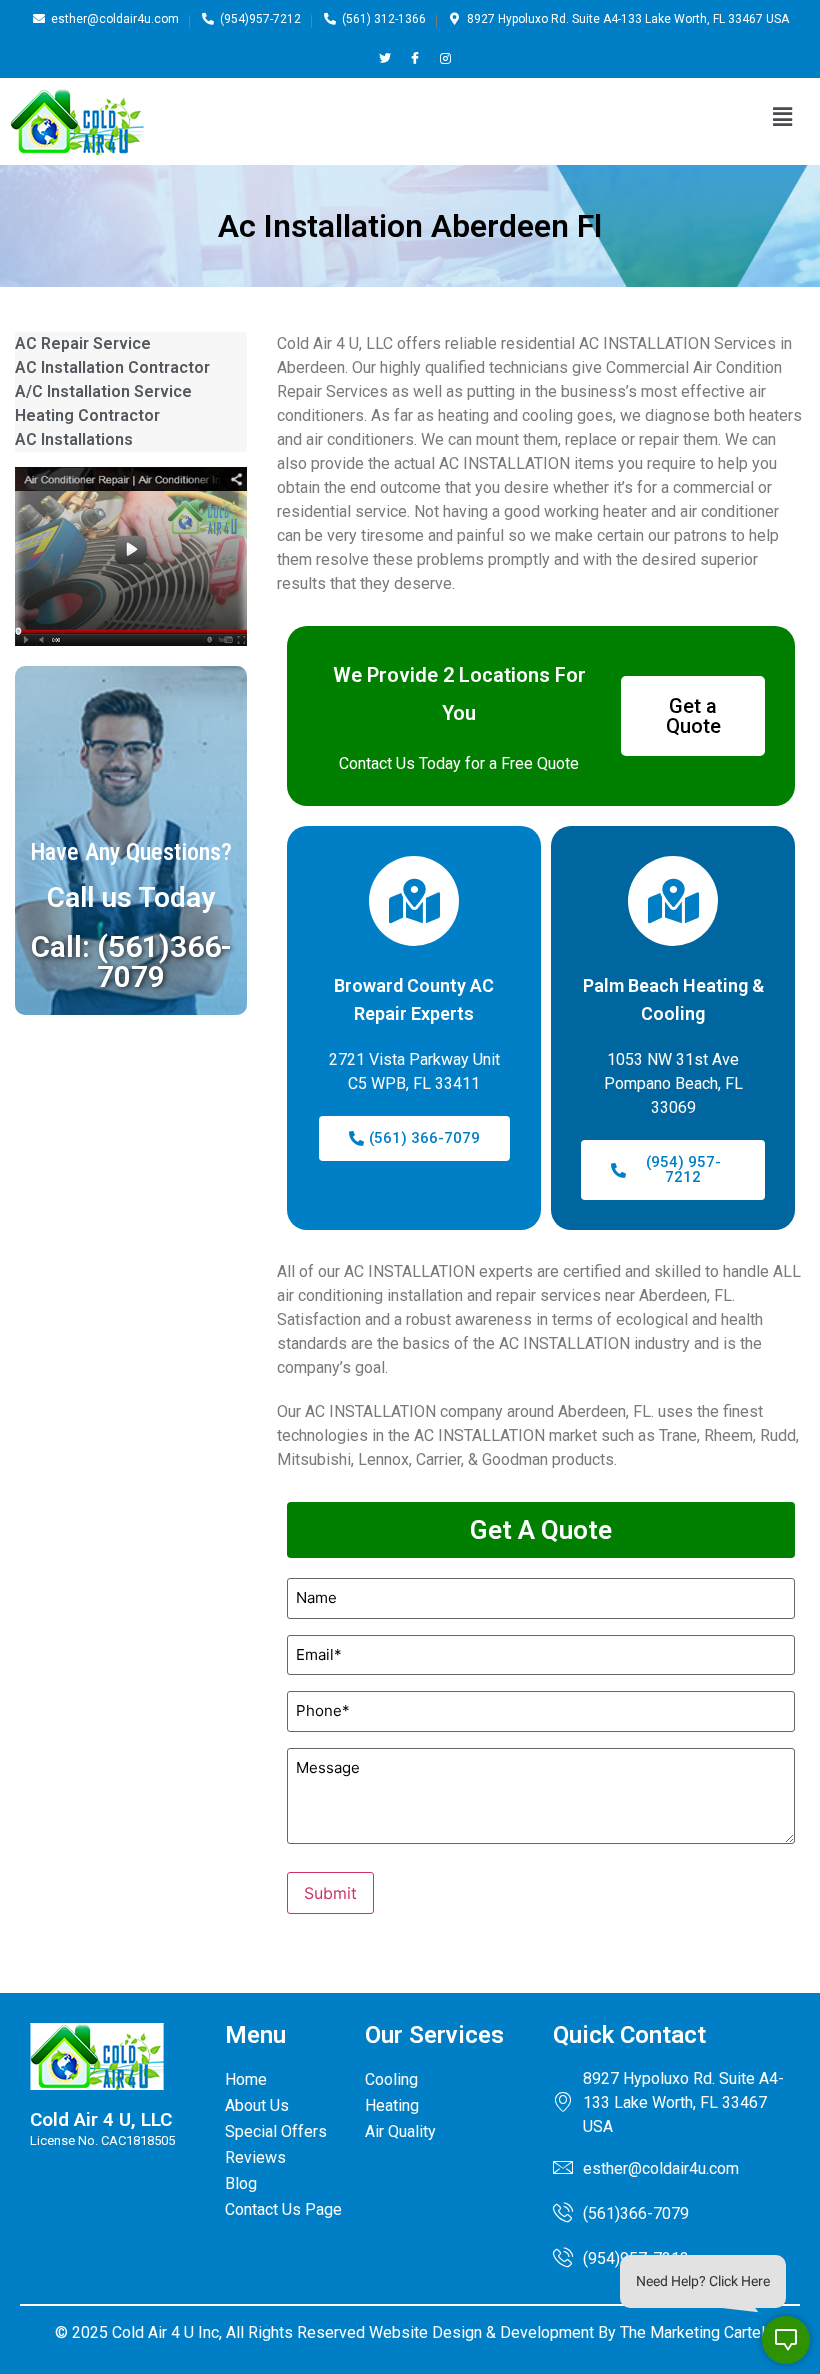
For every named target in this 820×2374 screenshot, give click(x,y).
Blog (241, 2183)
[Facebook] (415, 58)
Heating (392, 2105)
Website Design (425, 2332)
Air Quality (400, 2131)
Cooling (391, 2079)
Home (246, 2079)
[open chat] (786, 2340)
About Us (257, 2105)
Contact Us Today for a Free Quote (459, 763)
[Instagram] (445, 58)
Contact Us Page (283, 2209)
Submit (330, 1893)
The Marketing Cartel (692, 2332)
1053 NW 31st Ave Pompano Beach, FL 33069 (673, 1083)
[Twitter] (385, 58)
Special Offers (276, 2131)
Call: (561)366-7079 (131, 961)
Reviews (255, 2157)
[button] (783, 116)
